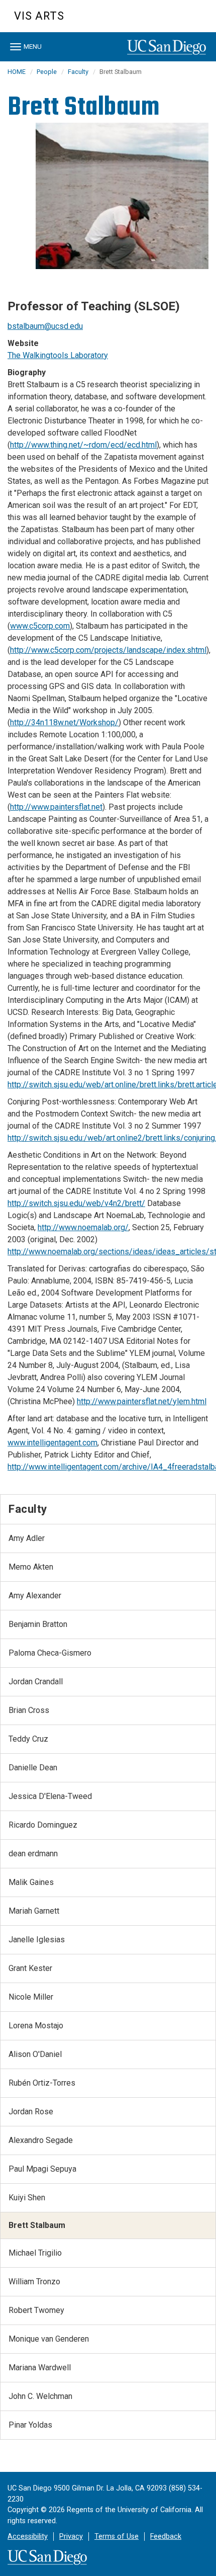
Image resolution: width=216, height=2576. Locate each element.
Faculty (78, 72)
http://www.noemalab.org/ (83, 1227)
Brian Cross (29, 1710)
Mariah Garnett (34, 1911)
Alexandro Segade (41, 2140)
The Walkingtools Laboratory (58, 355)
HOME (17, 72)
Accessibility (28, 2537)
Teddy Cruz (28, 1739)
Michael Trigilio (35, 2253)
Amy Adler (27, 1538)
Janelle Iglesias (37, 1940)
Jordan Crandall (36, 1682)
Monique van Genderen (49, 2339)
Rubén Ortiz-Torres (42, 2083)
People (47, 72)
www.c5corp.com (40, 626)
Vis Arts (39, 16)
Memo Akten (31, 1567)
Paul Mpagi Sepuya (42, 2169)
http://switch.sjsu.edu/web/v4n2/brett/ (76, 1203)
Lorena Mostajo (36, 2026)
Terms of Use (117, 2537)
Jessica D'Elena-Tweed (50, 1796)
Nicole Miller (31, 1997)
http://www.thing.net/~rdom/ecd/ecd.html (83, 445)
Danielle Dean (33, 1768)
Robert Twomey (36, 2310)
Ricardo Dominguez (43, 1825)
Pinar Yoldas (30, 2425)
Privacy (71, 2537)
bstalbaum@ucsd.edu (45, 326)
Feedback (166, 2537)
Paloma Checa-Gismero (50, 1653)
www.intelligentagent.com (52, 1443)
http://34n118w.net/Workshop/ (64, 722)
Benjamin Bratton (38, 1624)
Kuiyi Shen (27, 2198)
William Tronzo (34, 2282)
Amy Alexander (35, 1596)
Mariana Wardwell (40, 2368)
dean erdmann (33, 1854)
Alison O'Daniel (35, 2054)
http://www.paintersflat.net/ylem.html (142, 1401)
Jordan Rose (31, 2112)
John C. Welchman (40, 2396)
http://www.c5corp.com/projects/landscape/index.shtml (108, 650)
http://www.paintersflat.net (56, 807)
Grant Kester (30, 1968)
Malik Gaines (31, 1882)
